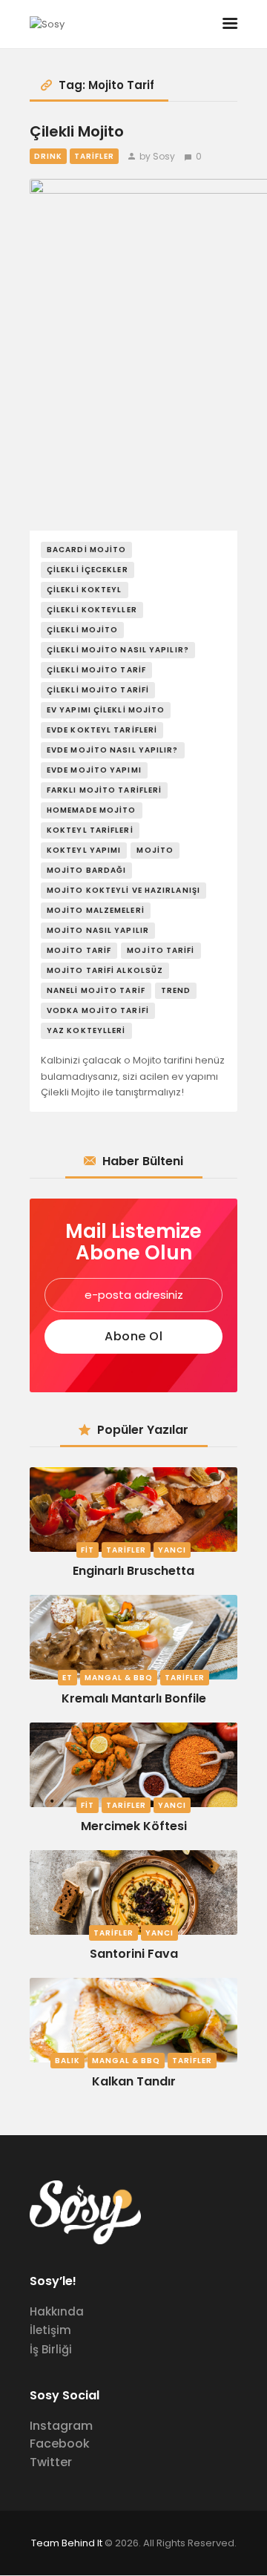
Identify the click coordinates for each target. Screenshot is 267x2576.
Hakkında (57, 2311)
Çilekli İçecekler (88, 570)
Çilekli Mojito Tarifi (98, 690)
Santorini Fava (134, 1954)
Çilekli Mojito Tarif (96, 670)
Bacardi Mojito (86, 550)
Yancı (172, 1550)
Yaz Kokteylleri (86, 1030)
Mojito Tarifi (161, 950)
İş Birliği (51, 2349)
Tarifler (94, 156)
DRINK (48, 156)
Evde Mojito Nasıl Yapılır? (113, 750)
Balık (67, 2061)
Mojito (155, 850)
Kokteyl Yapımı (84, 850)
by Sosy (157, 156)
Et (67, 1678)
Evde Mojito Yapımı (94, 770)
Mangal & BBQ (119, 1678)
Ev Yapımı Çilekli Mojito (106, 710)
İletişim (50, 2330)
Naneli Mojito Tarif (96, 990)
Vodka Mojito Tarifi (98, 1010)
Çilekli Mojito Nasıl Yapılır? (118, 650)
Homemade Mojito (92, 810)
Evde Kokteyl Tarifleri (102, 730)
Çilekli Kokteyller (92, 610)
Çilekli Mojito (77, 132)
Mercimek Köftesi (134, 1826)
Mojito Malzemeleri (96, 910)
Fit (88, 1550)
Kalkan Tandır (134, 2081)
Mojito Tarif (79, 950)
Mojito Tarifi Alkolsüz (105, 970)
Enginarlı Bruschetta (133, 1571)
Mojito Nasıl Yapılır (98, 930)
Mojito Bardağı (86, 870)
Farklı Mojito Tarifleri (104, 790)
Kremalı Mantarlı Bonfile (134, 1698)
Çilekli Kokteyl (85, 590)
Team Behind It (67, 2543)
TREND (176, 990)
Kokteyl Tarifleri (90, 830)
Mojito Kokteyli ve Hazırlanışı (123, 890)
